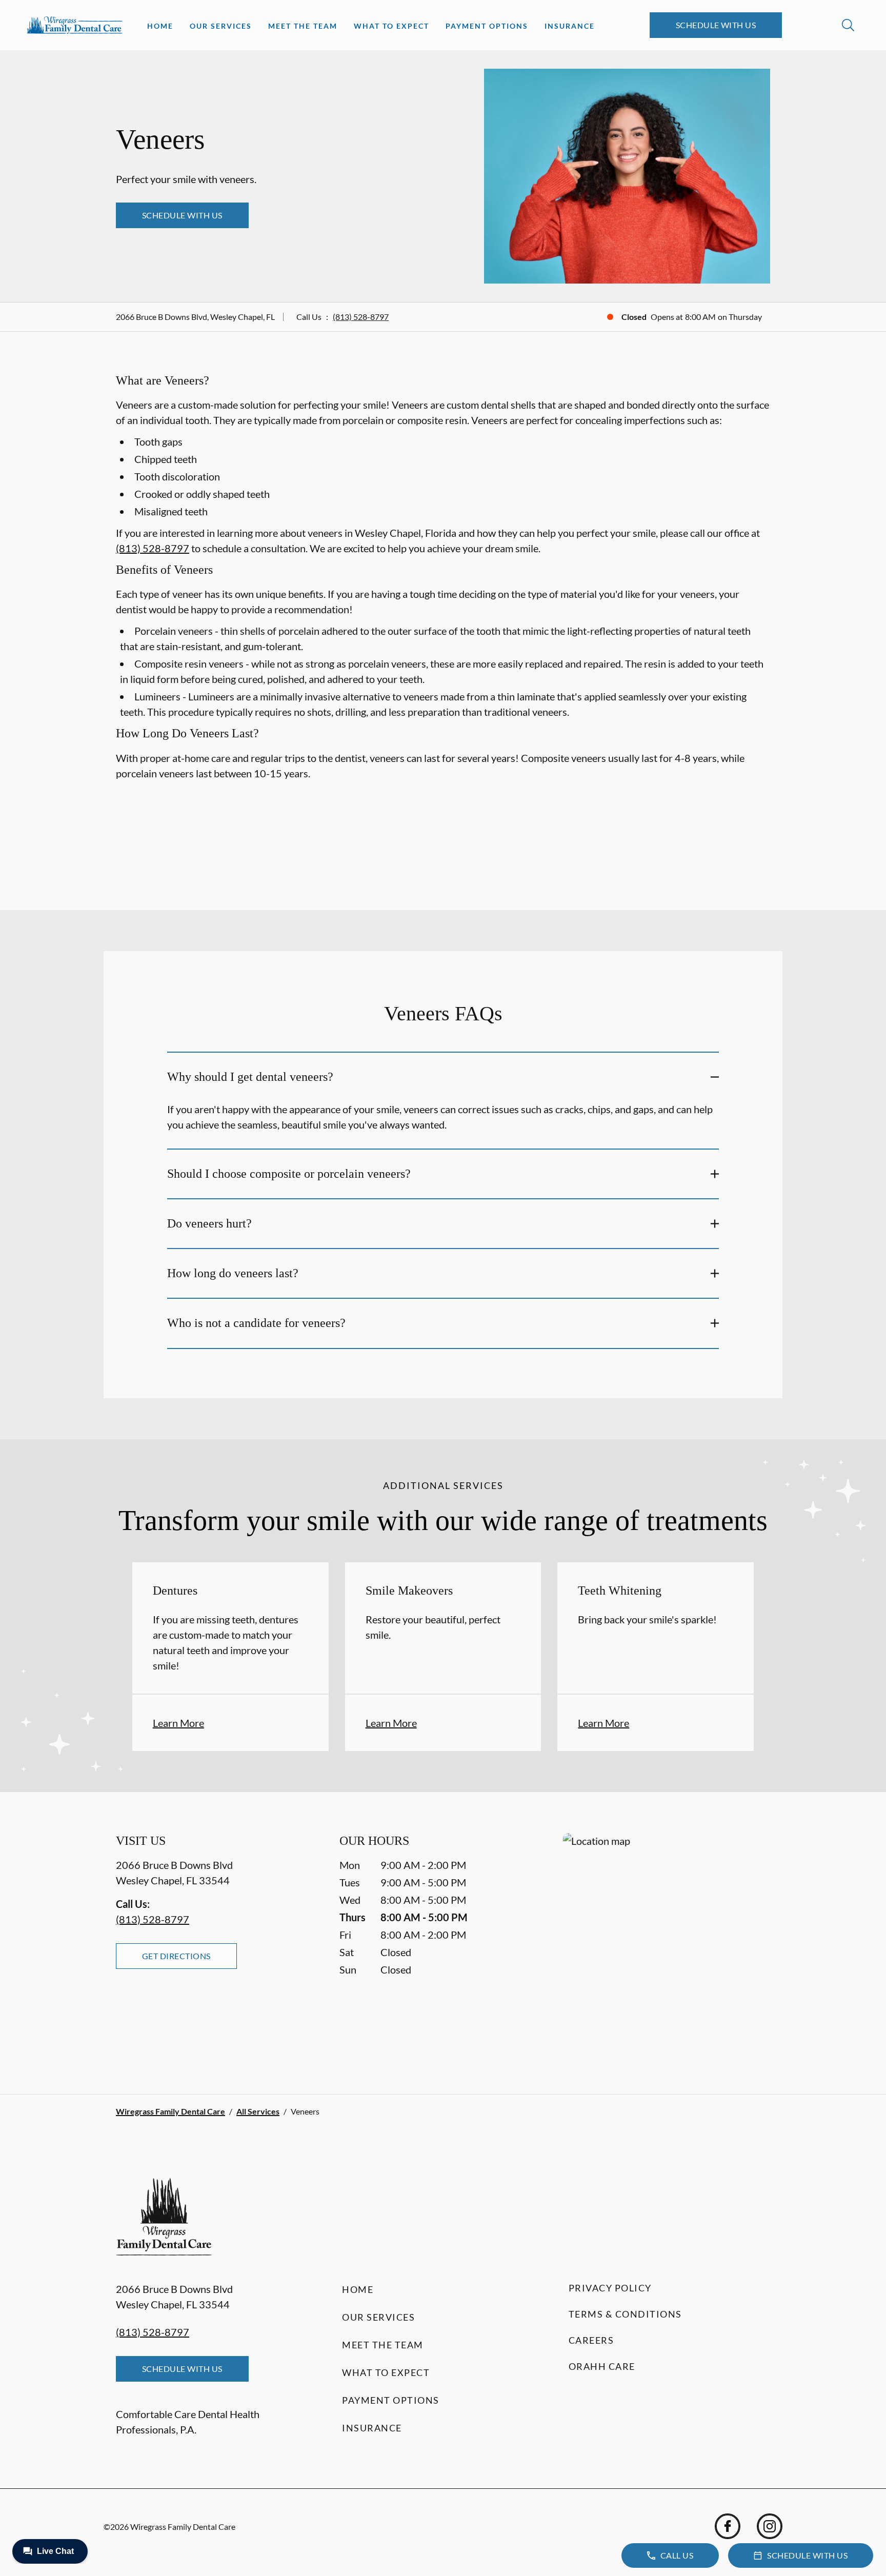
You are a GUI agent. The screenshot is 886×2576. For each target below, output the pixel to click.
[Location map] (667, 1943)
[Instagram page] (770, 2526)
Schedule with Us (716, 25)
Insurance (570, 26)
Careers (591, 2340)
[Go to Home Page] (75, 25)
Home (160, 26)
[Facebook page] (728, 2526)
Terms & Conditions (625, 2314)
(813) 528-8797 (361, 317)
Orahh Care (602, 2366)
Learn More (178, 1723)
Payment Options (487, 26)
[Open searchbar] (848, 25)
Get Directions (176, 1956)
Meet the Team (303, 26)
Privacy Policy (610, 2288)
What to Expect (391, 26)
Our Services (221, 26)
